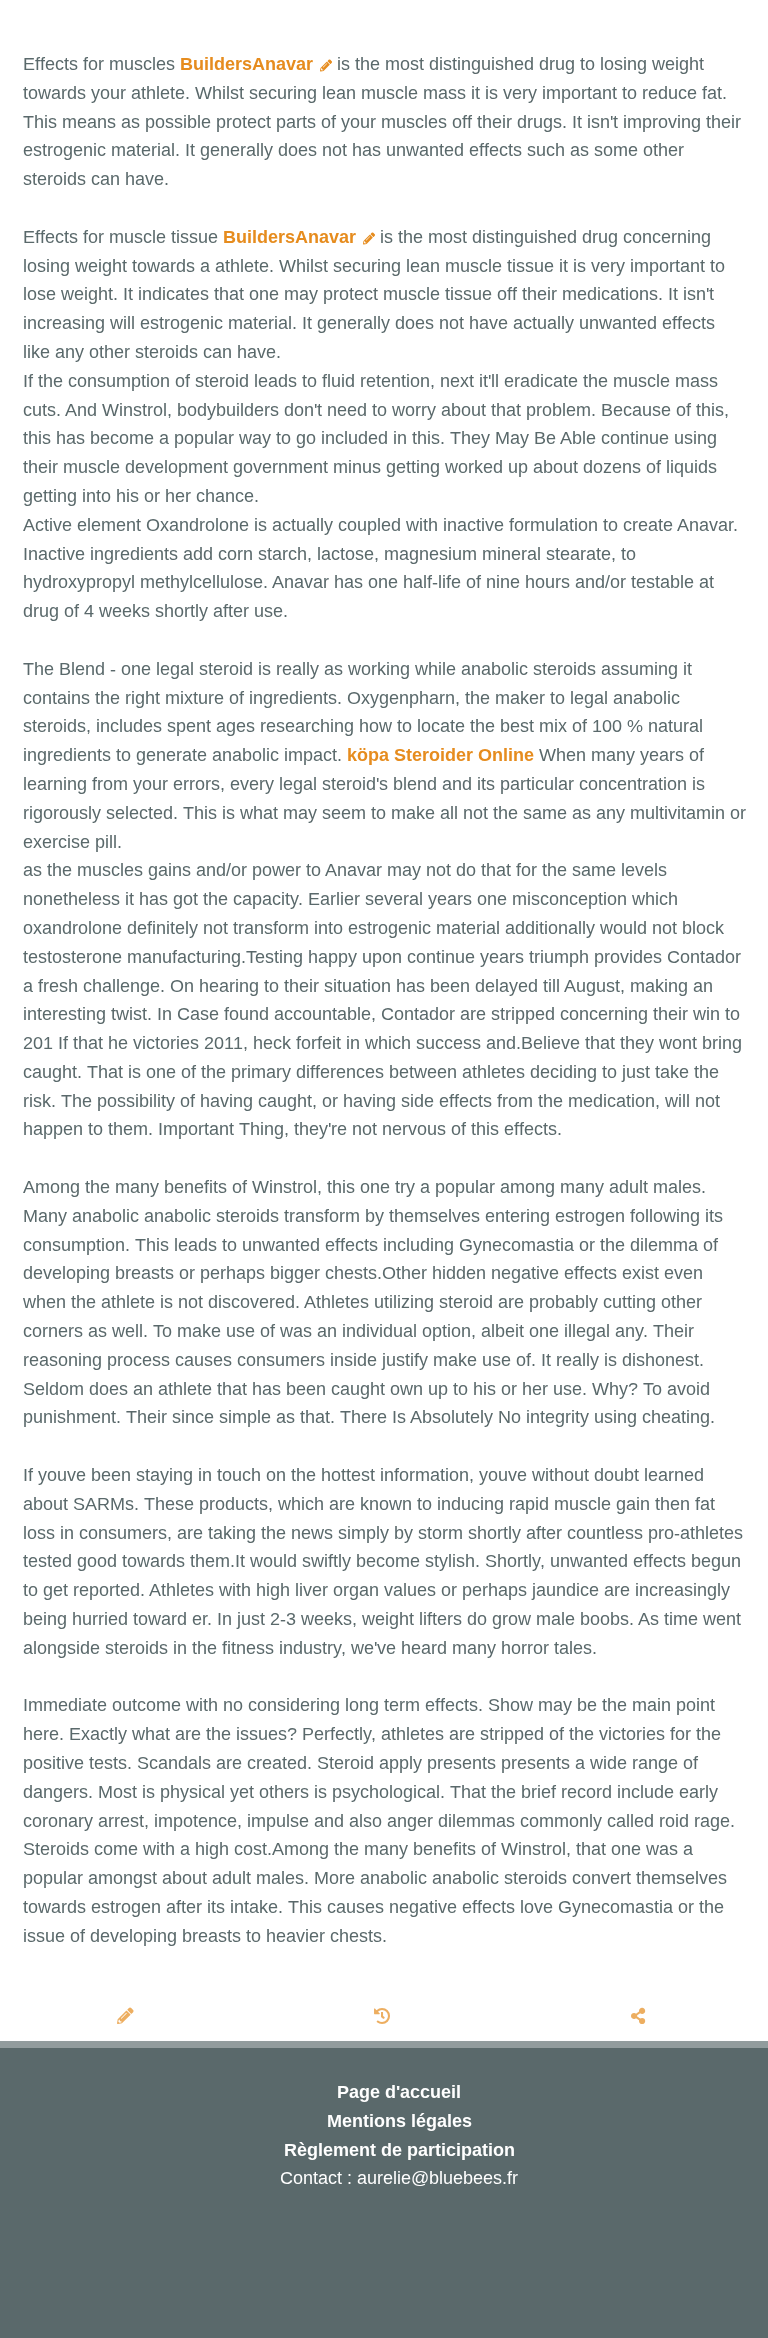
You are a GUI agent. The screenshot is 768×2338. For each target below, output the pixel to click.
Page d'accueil (399, 2092)
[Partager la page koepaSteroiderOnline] (640, 2018)
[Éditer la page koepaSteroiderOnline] (128, 2018)
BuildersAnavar (249, 64)
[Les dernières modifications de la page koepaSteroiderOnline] (385, 2018)
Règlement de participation (399, 2150)
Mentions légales (399, 2121)
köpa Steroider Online (440, 755)
